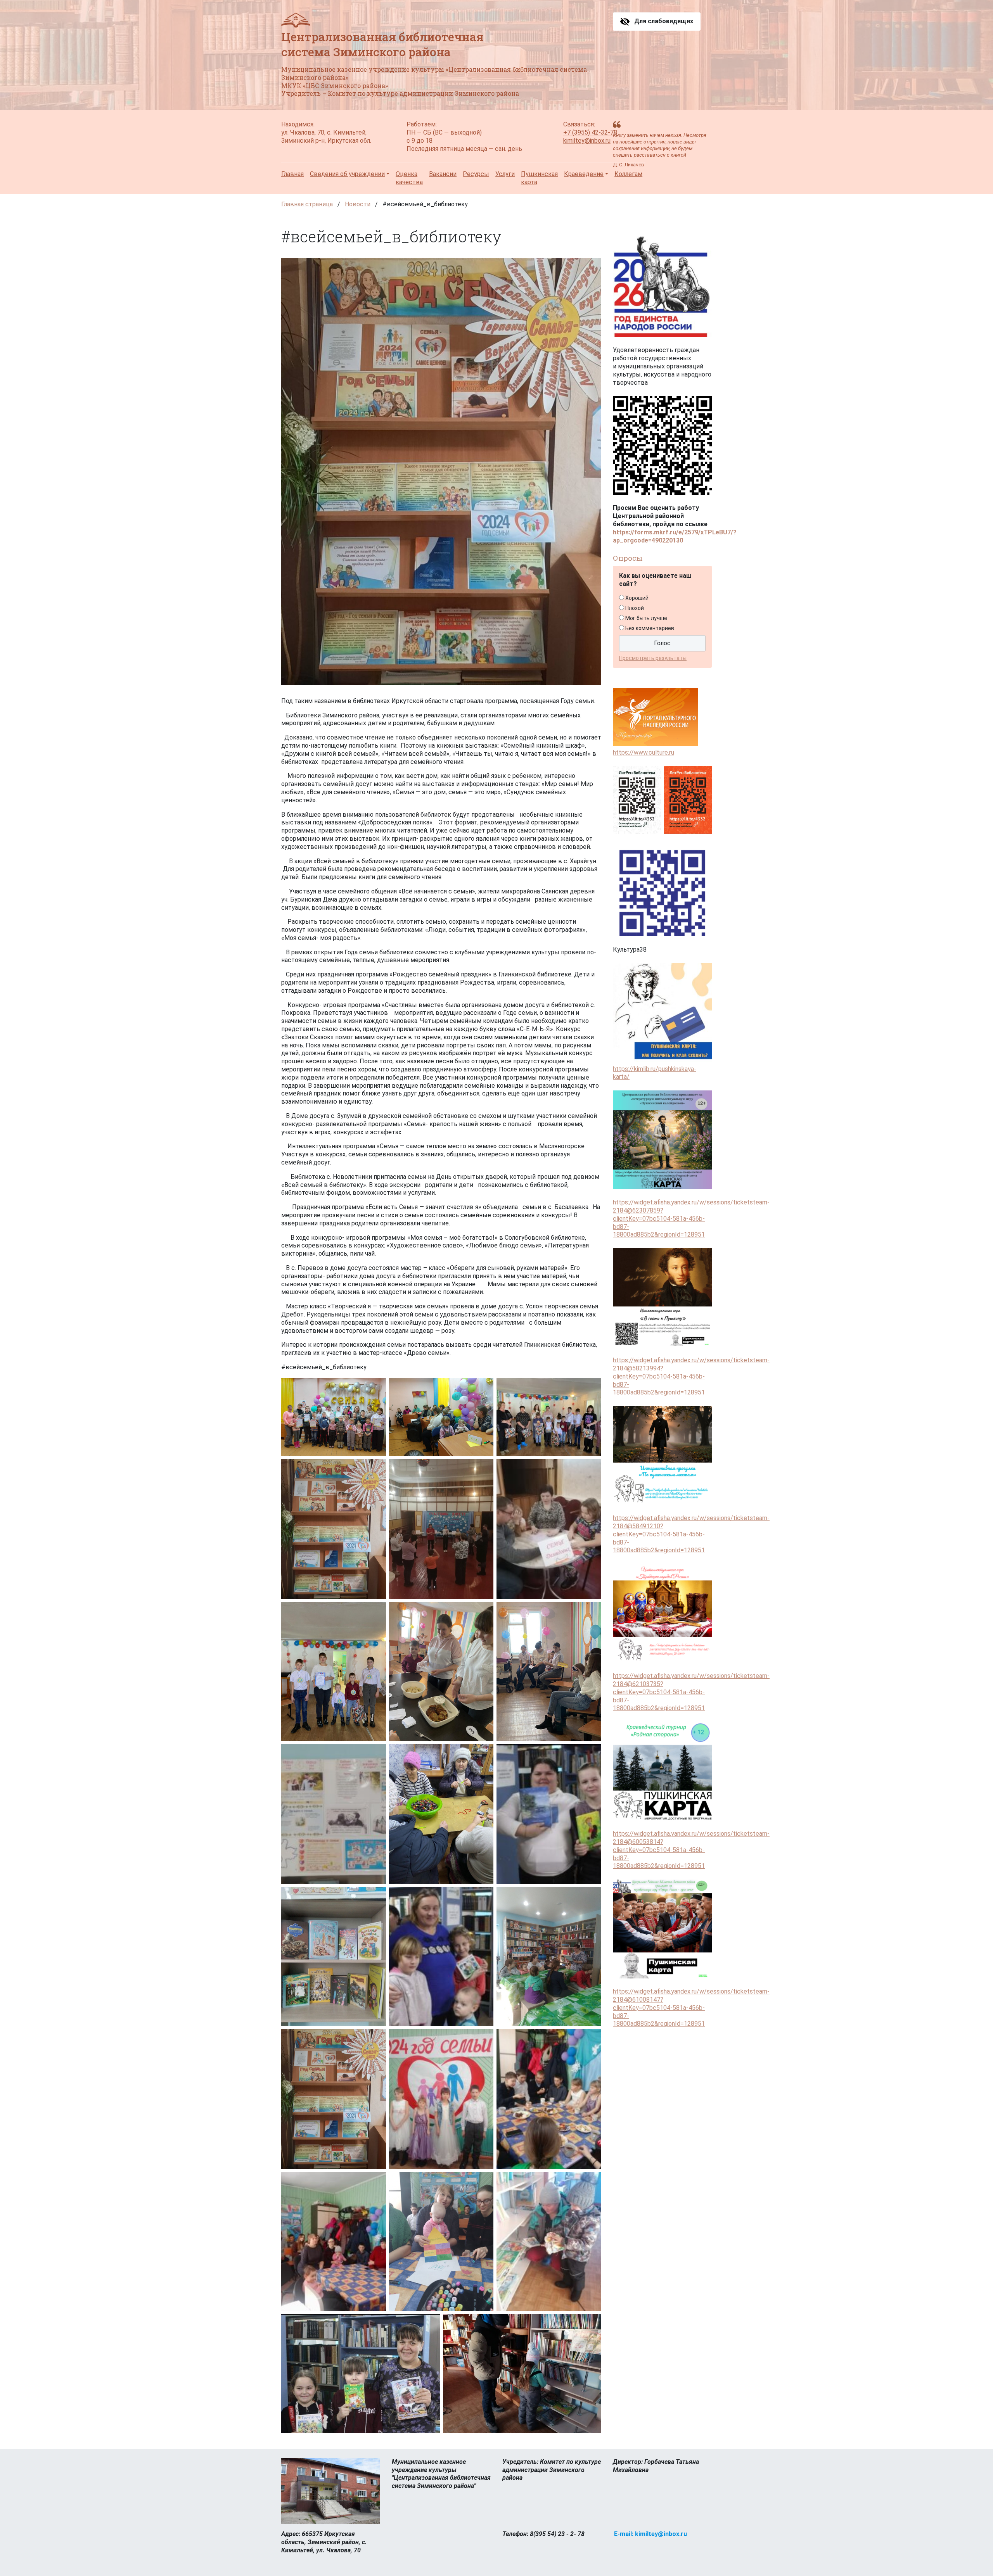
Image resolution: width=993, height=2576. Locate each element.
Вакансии (443, 174)
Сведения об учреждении (347, 174)
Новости (358, 204)
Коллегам (628, 174)
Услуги (505, 174)
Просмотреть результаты (653, 658)
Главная (292, 174)
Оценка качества (409, 178)
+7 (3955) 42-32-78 (590, 132)
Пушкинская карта (539, 178)
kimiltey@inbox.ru (587, 141)
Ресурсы (476, 174)
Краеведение (584, 174)
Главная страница (307, 204)
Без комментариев (650, 628)
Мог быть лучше (646, 618)
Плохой (635, 608)
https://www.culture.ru (644, 752)
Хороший (637, 598)
